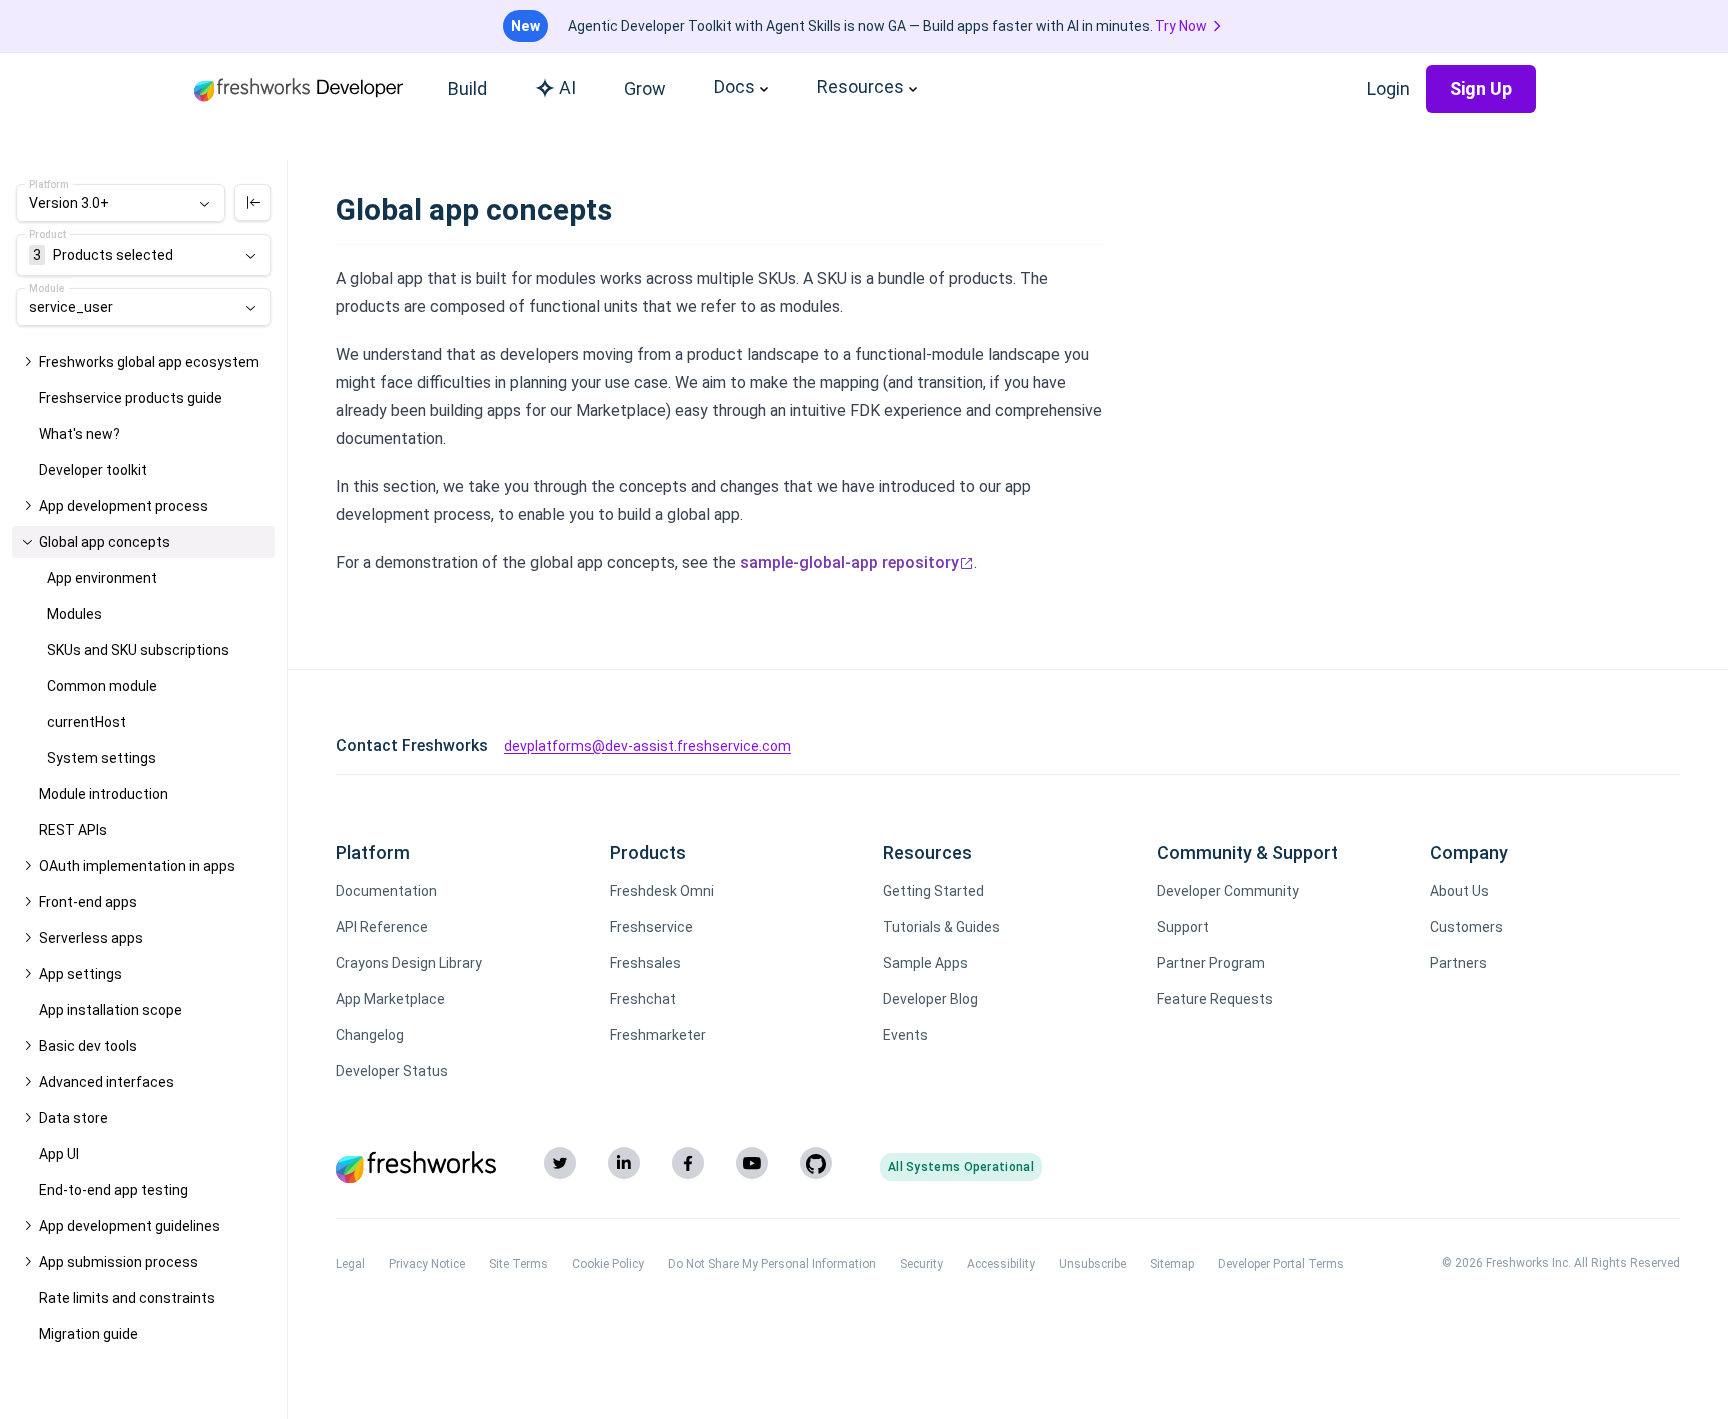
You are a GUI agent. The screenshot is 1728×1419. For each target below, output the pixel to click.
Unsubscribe (1092, 1264)
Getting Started (933, 891)
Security (921, 1264)
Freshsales (645, 963)
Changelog (370, 1035)
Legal (350, 1264)
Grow (645, 88)
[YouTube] (752, 1163)
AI (567, 87)
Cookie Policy (608, 1264)
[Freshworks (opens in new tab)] (416, 1167)
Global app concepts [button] (104, 542)
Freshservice (651, 927)
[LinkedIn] (624, 1163)
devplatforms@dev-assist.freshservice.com (647, 746)
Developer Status (392, 1071)
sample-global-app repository (849, 562)
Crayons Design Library (409, 963)
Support (1183, 927)
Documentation (386, 891)
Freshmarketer (658, 1035)
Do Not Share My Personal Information (772, 1264)
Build (467, 88)
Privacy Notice (427, 1264)
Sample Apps (925, 963)
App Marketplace (390, 999)
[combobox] (120, 203)
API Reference (382, 927)
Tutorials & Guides (941, 927)
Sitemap (1172, 1264)
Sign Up (1481, 88)
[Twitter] (560, 1163)
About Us (1459, 891)
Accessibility (1001, 1264)
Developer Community (1228, 891)
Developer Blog (930, 999)
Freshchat (643, 999)
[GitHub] (816, 1163)
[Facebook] (688, 1163)
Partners (1458, 963)
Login (1388, 88)
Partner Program (1211, 963)
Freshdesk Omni (662, 891)
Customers (1466, 927)
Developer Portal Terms (1281, 1264)
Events (905, 1035)
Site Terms (518, 1264)
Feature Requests (1215, 999)
